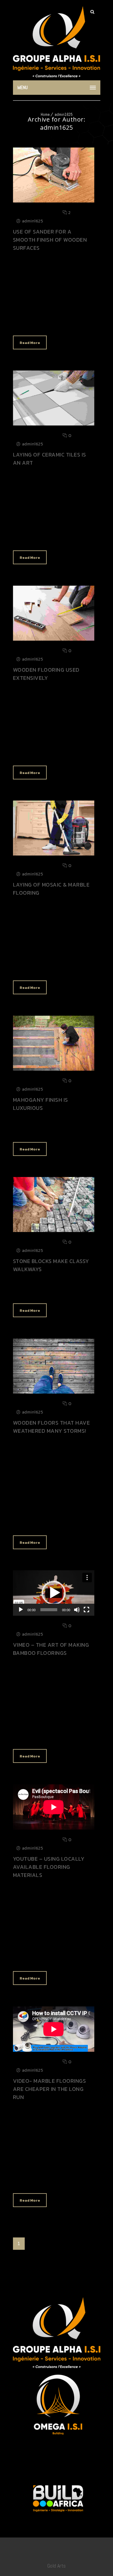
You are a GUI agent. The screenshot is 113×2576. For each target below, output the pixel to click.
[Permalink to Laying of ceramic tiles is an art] (54, 424)
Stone (67, 1290)
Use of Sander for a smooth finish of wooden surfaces (50, 240)
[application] (54, 1593)
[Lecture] (21, 1610)
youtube (28, 1958)
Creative (28, 752)
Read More (30, 343)
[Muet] (77, 1610)
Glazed (58, 537)
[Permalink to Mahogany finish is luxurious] (54, 1069)
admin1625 (64, 115)
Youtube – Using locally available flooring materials (49, 1867)
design (43, 2180)
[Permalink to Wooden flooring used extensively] (54, 639)
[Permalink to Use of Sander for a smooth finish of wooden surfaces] (54, 201)
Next (51, 2244)
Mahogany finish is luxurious (41, 1104)
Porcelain (71, 967)
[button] (54, 1593)
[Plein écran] (86, 1610)
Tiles (54, 1522)
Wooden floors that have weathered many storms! (52, 1427)
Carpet (56, 1958)
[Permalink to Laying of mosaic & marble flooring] (54, 854)
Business (29, 537)
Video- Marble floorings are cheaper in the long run (50, 2089)
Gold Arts (56, 2566)
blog (25, 322)
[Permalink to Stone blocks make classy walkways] (54, 1230)
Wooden (51, 322)
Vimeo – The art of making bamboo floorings (51, 1649)
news (44, 967)
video (35, 1736)
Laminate (72, 2180)
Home (45, 115)
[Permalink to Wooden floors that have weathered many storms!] (54, 1392)
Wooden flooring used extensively (46, 674)
